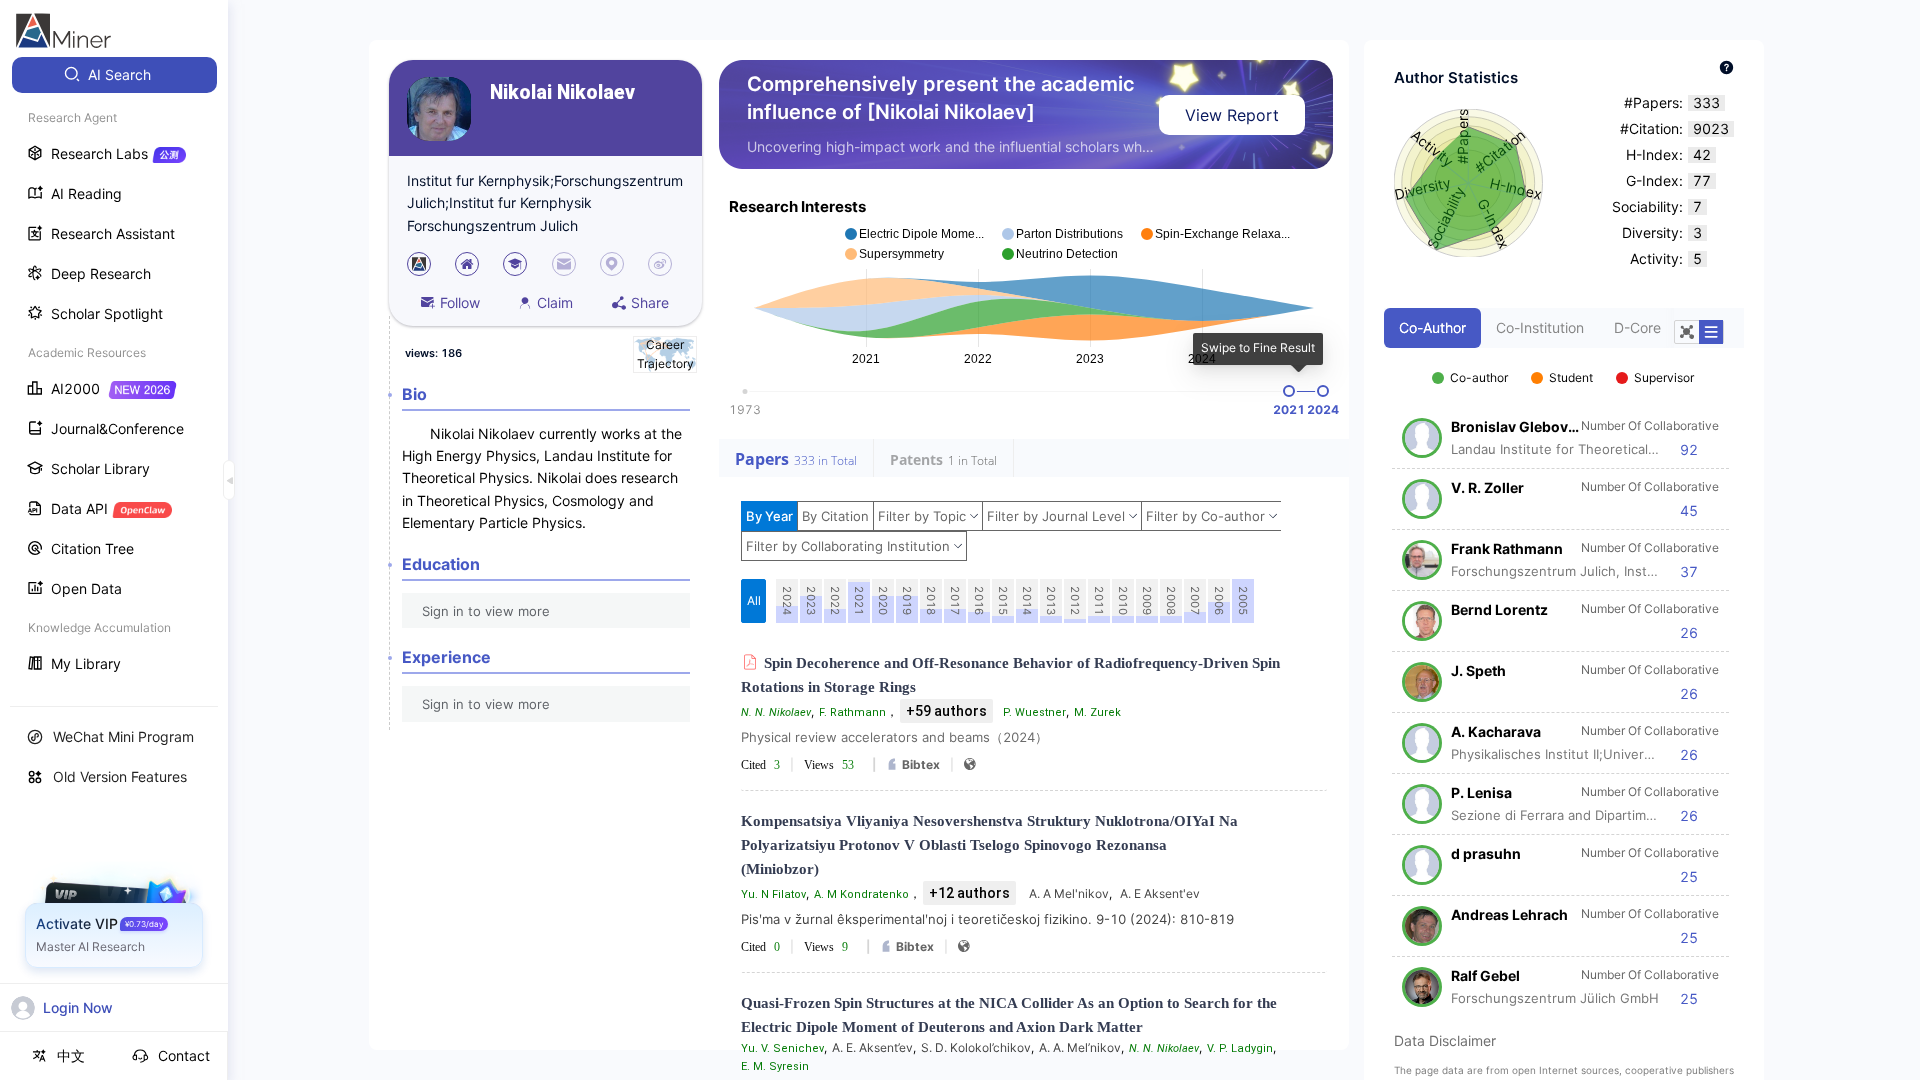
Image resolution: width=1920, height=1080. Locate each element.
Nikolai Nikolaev (562, 92)
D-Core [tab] (1637, 327)
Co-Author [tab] (1432, 327)
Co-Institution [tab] (1540, 327)
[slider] (1289, 391)
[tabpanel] (1564, 678)
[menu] (114, 371)
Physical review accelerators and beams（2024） (894, 737)
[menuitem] (114, 75)
